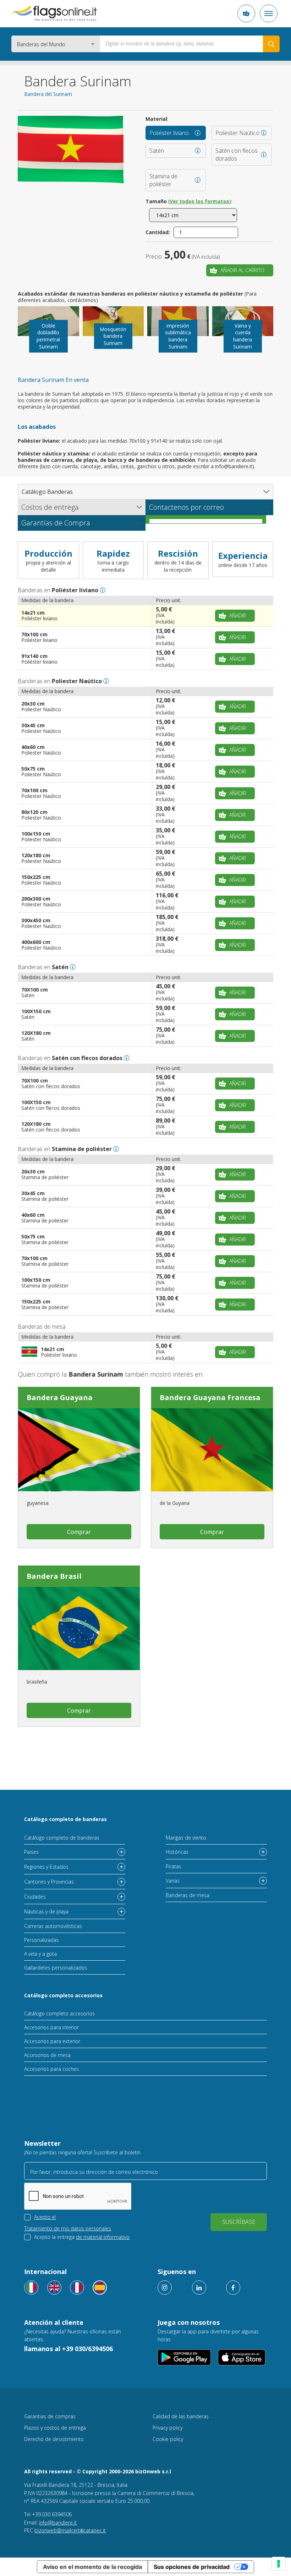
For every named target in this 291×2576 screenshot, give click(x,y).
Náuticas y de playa (46, 1911)
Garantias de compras (50, 2416)
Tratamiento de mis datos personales (68, 2228)
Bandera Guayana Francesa (210, 1397)
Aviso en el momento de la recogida (92, 2567)
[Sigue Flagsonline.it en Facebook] (233, 2288)
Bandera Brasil (54, 1576)
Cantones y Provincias (49, 1882)
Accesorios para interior (51, 2027)
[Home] (54, 13)
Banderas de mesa (188, 1895)
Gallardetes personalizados (56, 1968)
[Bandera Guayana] (79, 1450)
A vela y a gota (40, 1954)
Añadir (238, 615)
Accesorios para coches (51, 2069)
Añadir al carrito (242, 270)
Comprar (79, 1532)
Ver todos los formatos (199, 201)
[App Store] (242, 2357)
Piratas (174, 1866)
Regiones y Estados (46, 1867)
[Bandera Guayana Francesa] (212, 1450)
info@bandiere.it (58, 2523)
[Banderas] (100, 2288)
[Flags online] (54, 2288)
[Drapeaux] (77, 2288)
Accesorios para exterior (52, 2041)
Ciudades (35, 1897)
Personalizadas (42, 1940)
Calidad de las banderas (181, 2416)
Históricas (177, 1852)
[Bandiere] (31, 2288)
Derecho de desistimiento (54, 2439)
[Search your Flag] (271, 44)
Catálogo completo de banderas (65, 1819)
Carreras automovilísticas (53, 1926)
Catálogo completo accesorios (63, 1995)
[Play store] (184, 2357)
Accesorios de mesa (47, 2055)
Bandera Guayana (60, 1397)
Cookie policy (168, 2439)
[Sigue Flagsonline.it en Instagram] (165, 2288)
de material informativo (103, 2237)
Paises (31, 1852)
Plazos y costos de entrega (55, 2428)
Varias (173, 1881)
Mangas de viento (186, 1838)
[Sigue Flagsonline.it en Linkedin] (199, 2288)
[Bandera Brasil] (79, 1629)
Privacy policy (168, 2428)
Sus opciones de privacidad (192, 2567)
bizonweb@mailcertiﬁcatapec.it (70, 2530)
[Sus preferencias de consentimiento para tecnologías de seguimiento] (279, 2564)
